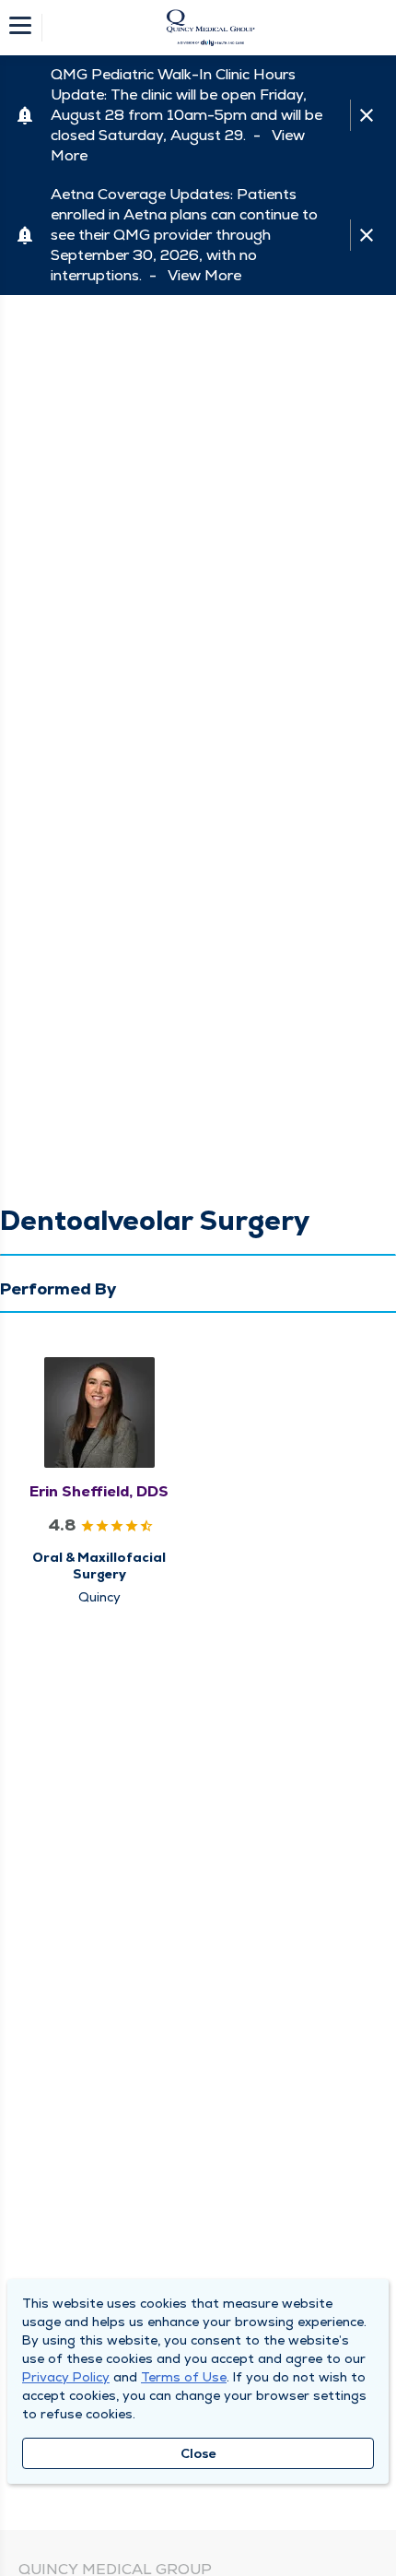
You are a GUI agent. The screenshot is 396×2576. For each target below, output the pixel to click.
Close (198, 2453)
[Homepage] (210, 28)
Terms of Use (184, 2377)
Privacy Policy (66, 2377)
